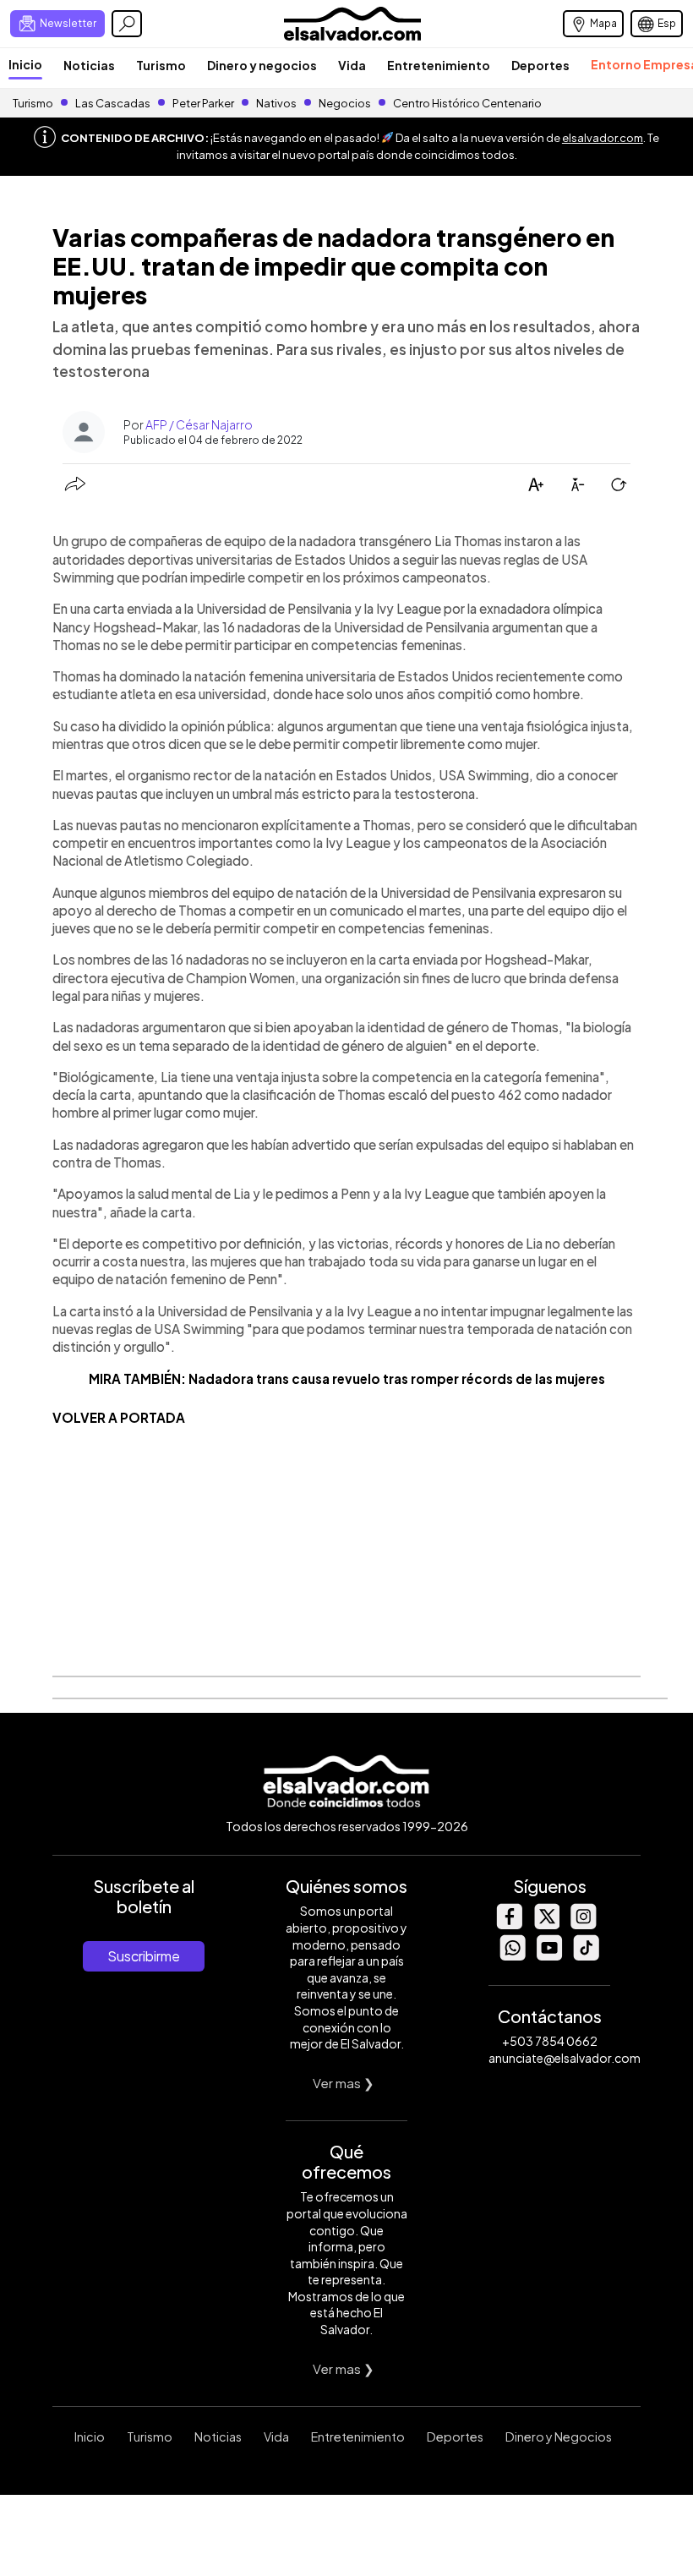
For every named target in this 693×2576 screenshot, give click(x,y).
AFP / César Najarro (199, 424)
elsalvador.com (603, 138)
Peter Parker (204, 103)
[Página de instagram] (583, 1925)
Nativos (276, 103)
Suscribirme (144, 1956)
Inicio (25, 64)
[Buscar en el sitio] (127, 24)
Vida (352, 65)
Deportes (540, 65)
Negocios (345, 103)
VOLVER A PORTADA (119, 1417)
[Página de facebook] (509, 1925)
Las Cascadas (113, 103)
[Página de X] (546, 1925)
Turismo (161, 65)
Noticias (89, 65)
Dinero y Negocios (559, 2437)
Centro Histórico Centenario (467, 103)
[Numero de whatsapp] (512, 1956)
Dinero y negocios (262, 65)
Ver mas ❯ (344, 2083)
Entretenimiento (439, 65)
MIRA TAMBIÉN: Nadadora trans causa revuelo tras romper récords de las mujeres (347, 1378)
